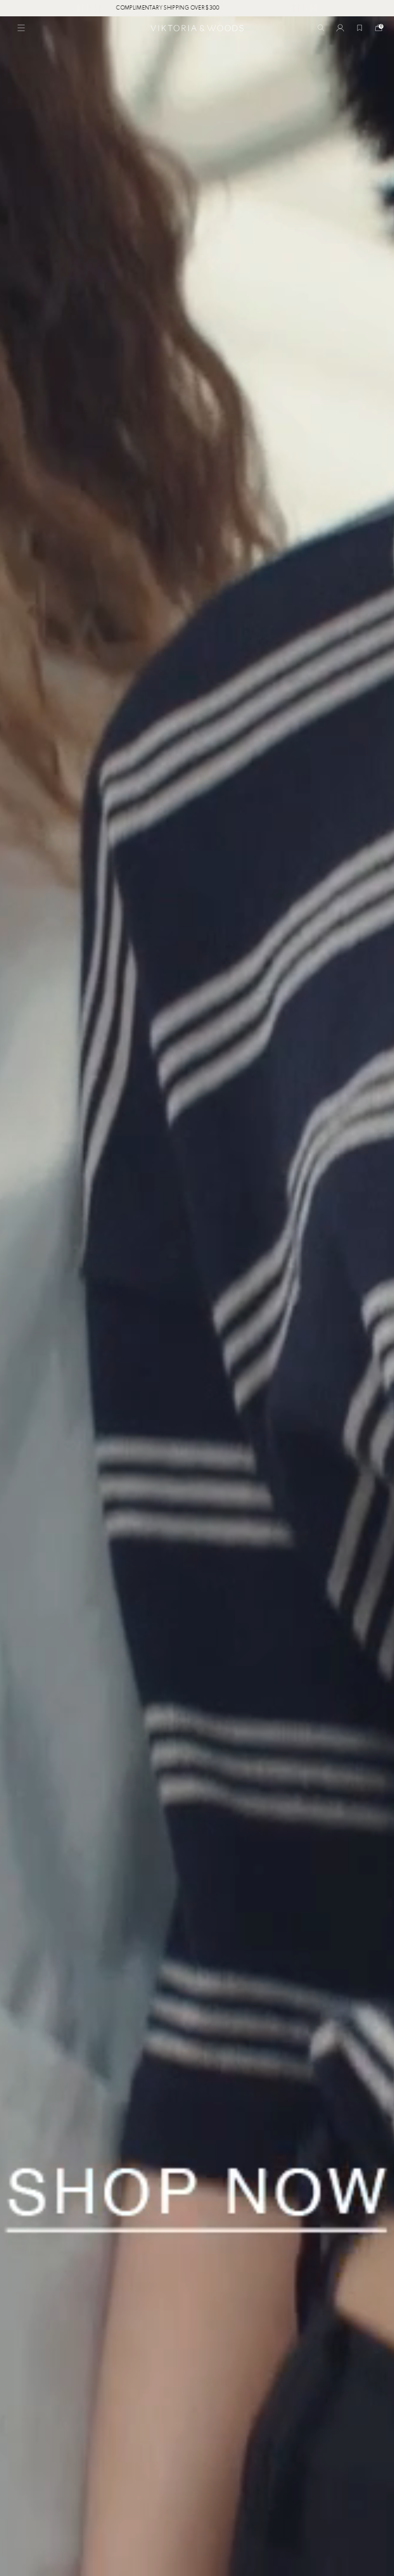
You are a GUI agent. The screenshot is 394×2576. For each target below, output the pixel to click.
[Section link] (197, 1296)
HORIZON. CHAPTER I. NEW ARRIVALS (198, 8)
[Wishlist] (359, 28)
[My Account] (340, 28)
